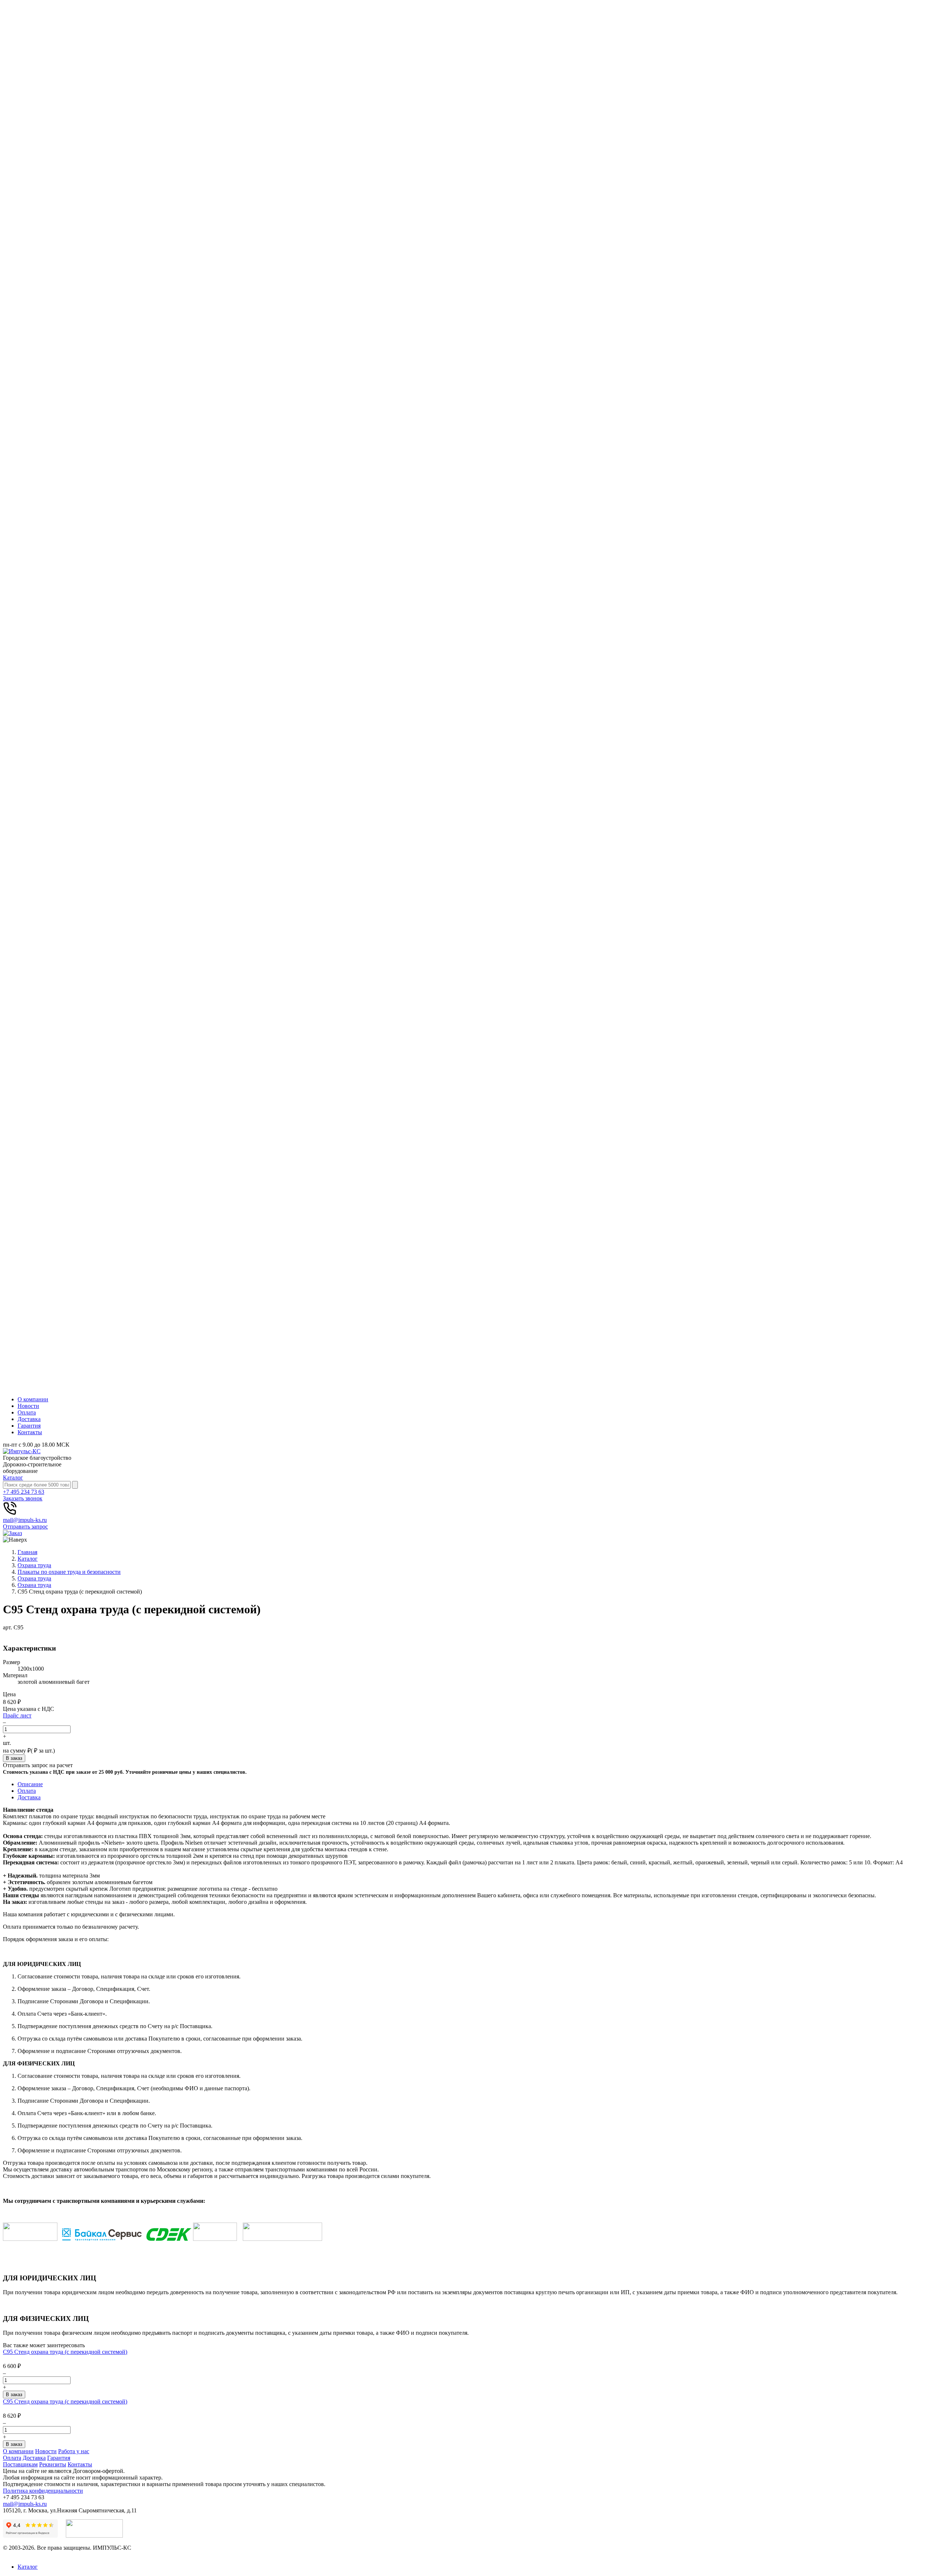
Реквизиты (53, 2464)
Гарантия (29, 1426)
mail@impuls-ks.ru (25, 1520)
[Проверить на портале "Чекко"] (94, 2536)
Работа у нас (74, 2451)
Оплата (27, 1412)
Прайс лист (17, 1715)
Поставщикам (20, 2464)
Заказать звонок (23, 1498)
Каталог (13, 1478)
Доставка (29, 1419)
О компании (33, 1399)
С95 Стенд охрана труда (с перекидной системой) (65, 2352)
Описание (30, 1784)
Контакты (30, 1432)
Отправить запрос (25, 1526)
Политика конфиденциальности (43, 2491)
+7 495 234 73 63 (24, 1492)
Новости (28, 1406)
